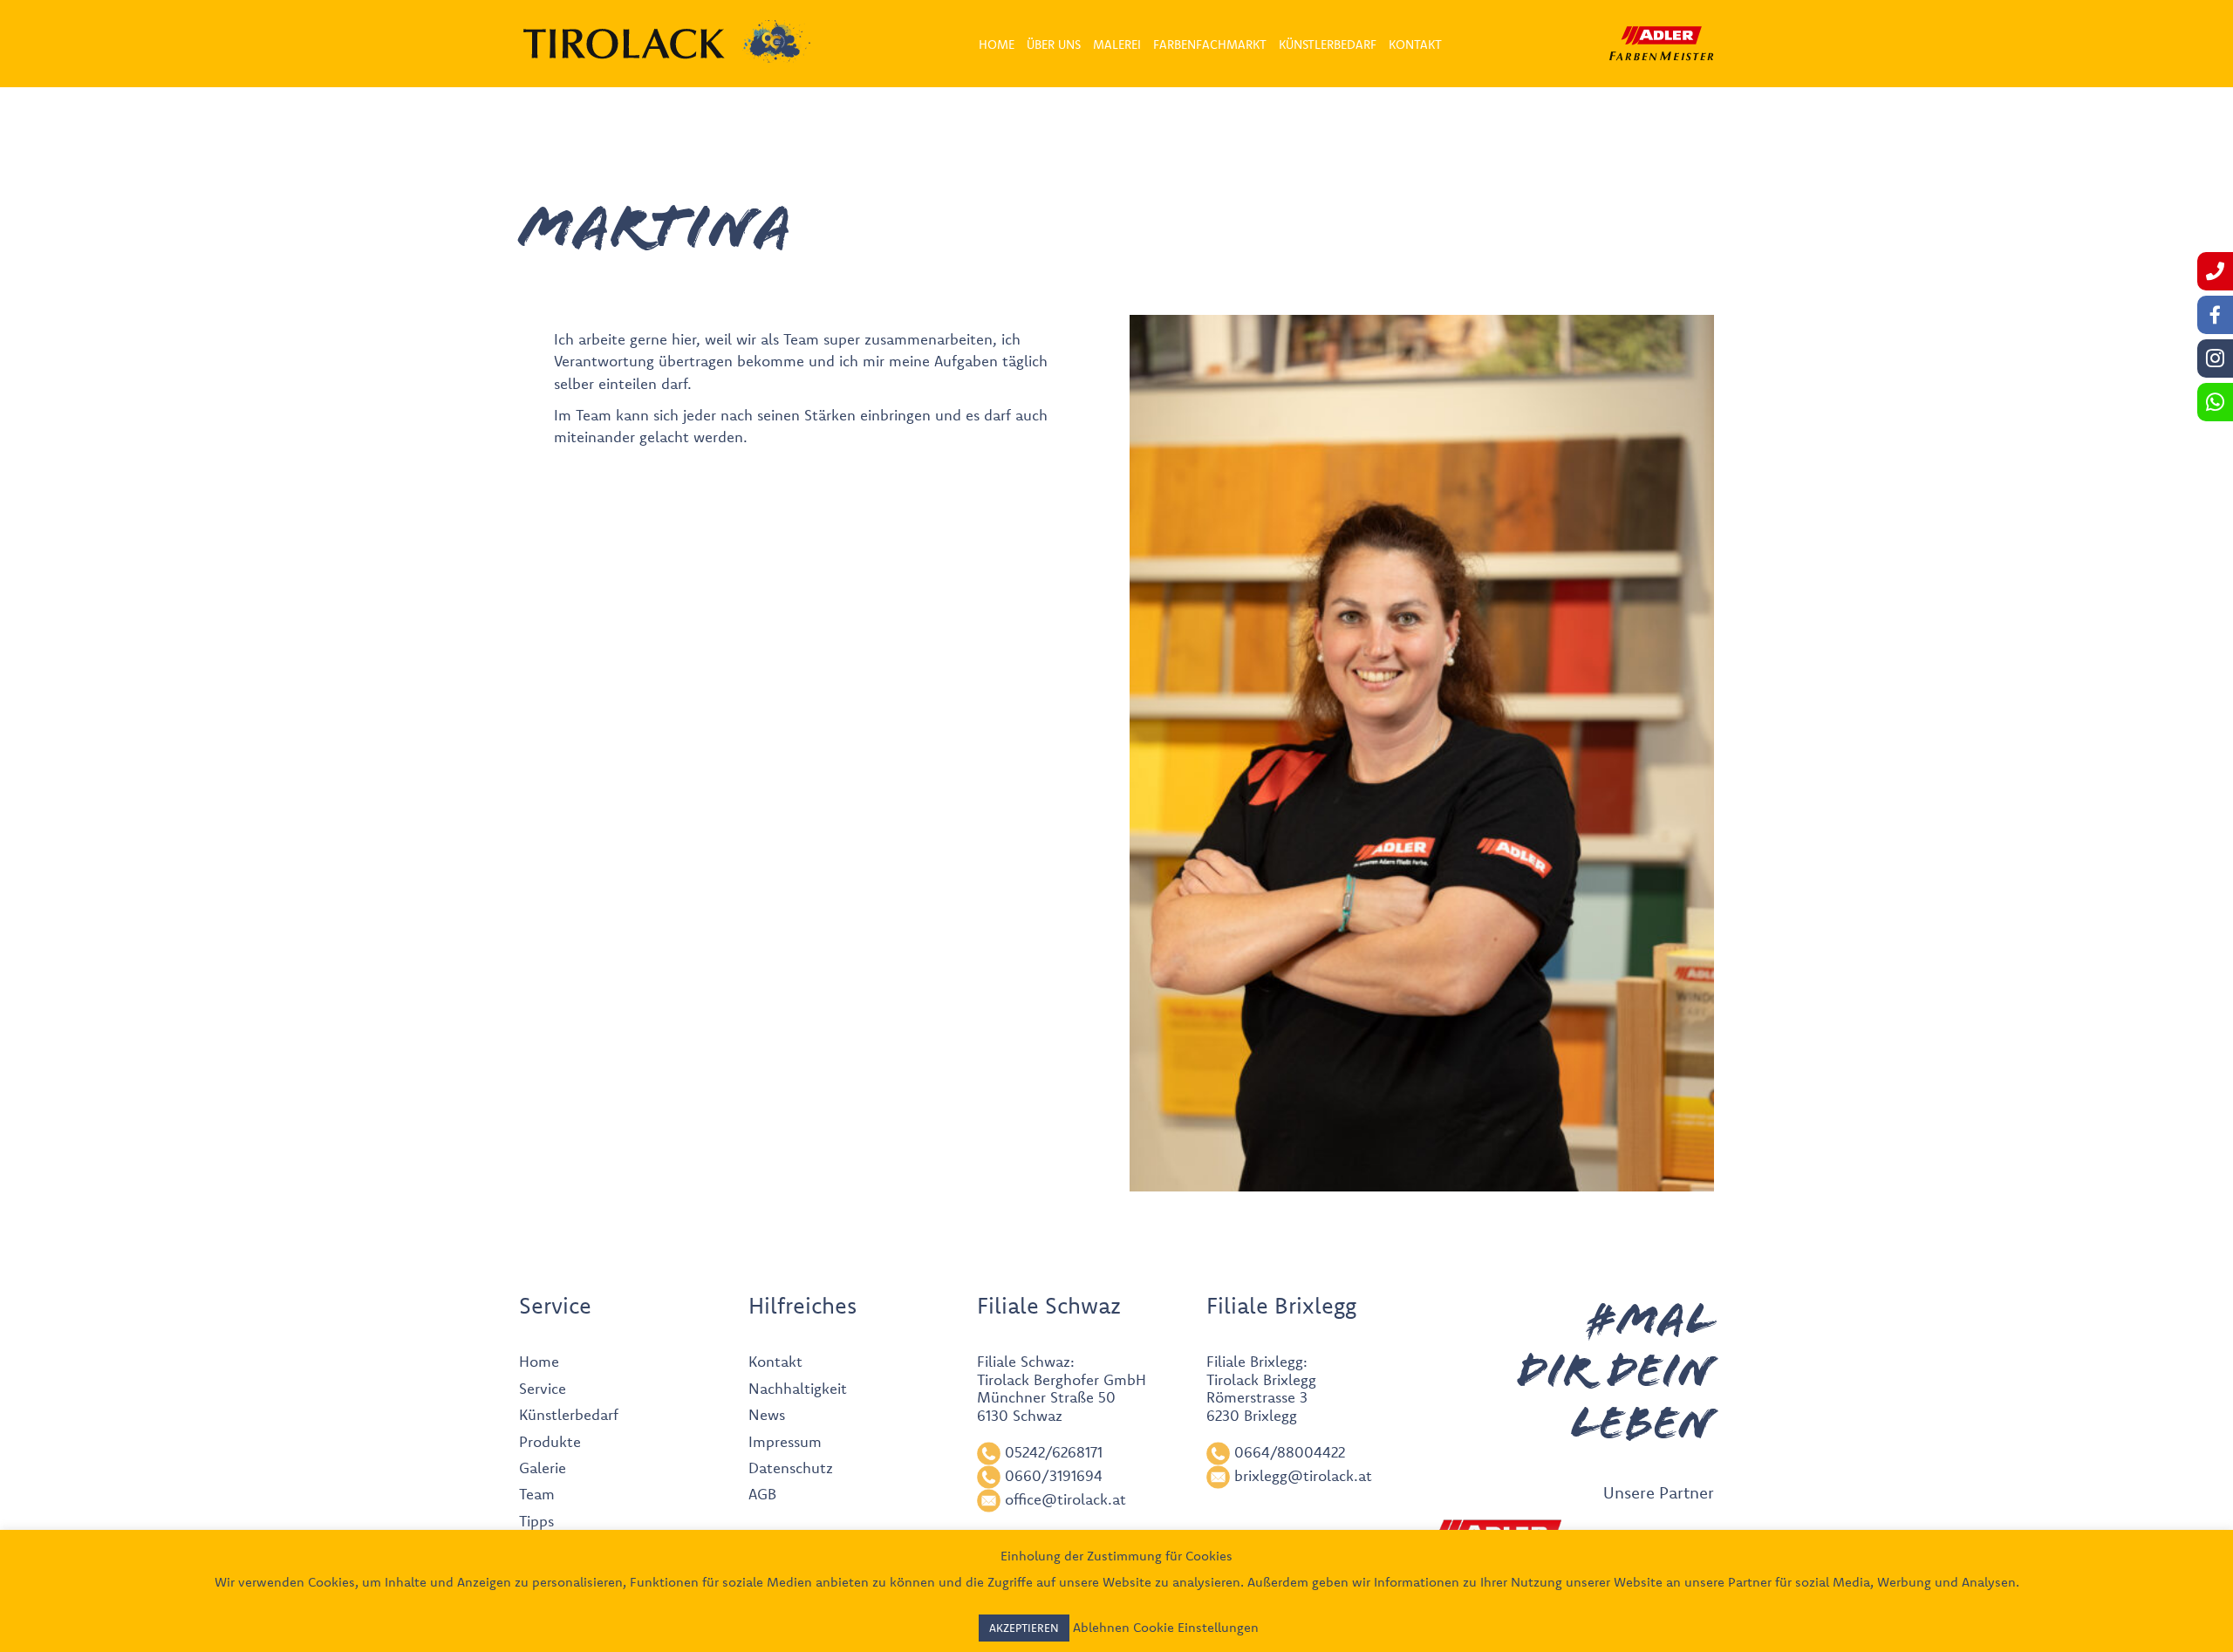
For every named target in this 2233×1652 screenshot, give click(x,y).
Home (539, 1361)
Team (537, 1494)
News (767, 1414)
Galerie (543, 1468)
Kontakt (775, 1361)
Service (543, 1388)
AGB (762, 1494)
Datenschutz (791, 1468)
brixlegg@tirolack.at (1303, 1475)
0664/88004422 (1290, 1452)
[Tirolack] (624, 44)
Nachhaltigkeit (798, 1388)
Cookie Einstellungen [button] (1196, 1627)
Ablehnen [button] (1101, 1627)
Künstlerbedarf (569, 1414)
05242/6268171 (1054, 1452)
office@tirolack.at (1065, 1499)
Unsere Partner (1659, 1492)
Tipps (536, 1521)
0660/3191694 (1054, 1475)
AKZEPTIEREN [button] (1024, 1628)
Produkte (550, 1441)
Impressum (785, 1441)
